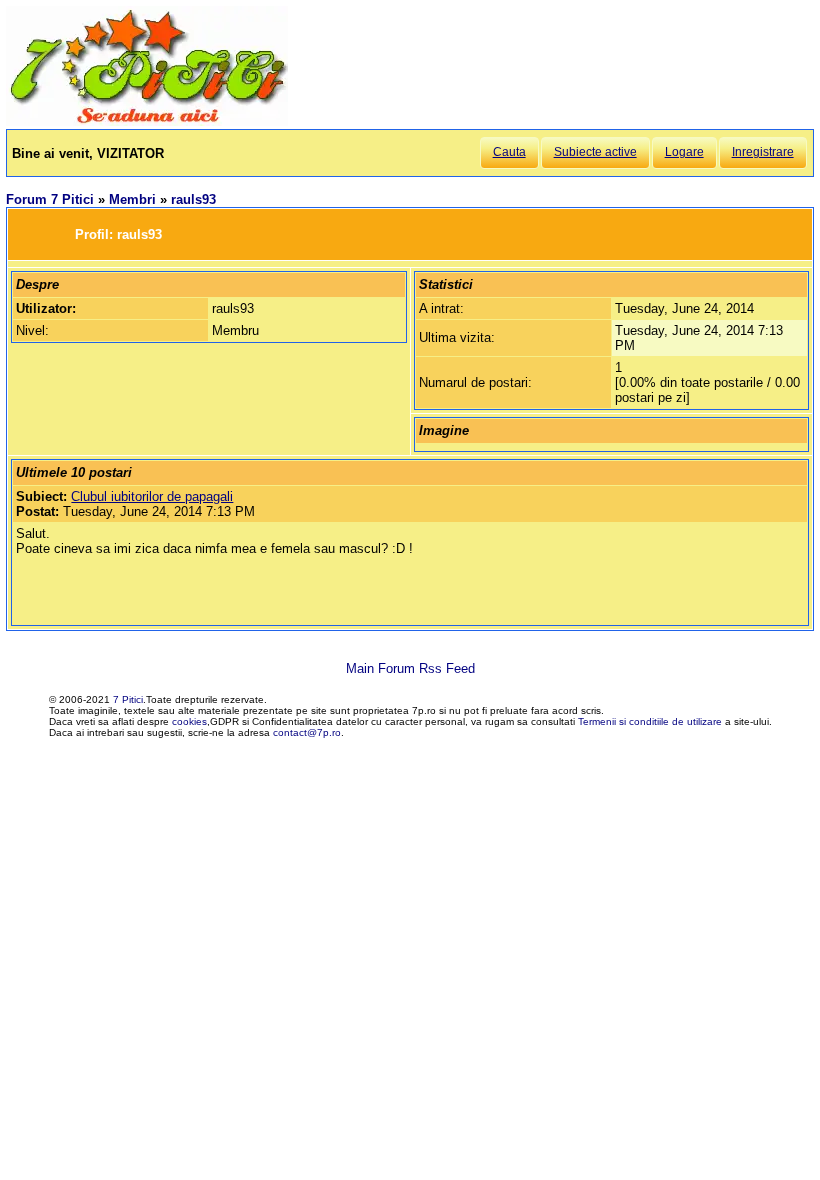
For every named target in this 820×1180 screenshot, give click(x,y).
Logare (684, 152)
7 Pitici (128, 699)
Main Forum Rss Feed (410, 668)
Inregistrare (763, 152)
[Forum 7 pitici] (147, 121)
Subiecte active (595, 152)
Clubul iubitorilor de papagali (152, 496)
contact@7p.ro (307, 732)
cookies (189, 721)
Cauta (509, 152)
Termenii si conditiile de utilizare (650, 721)
